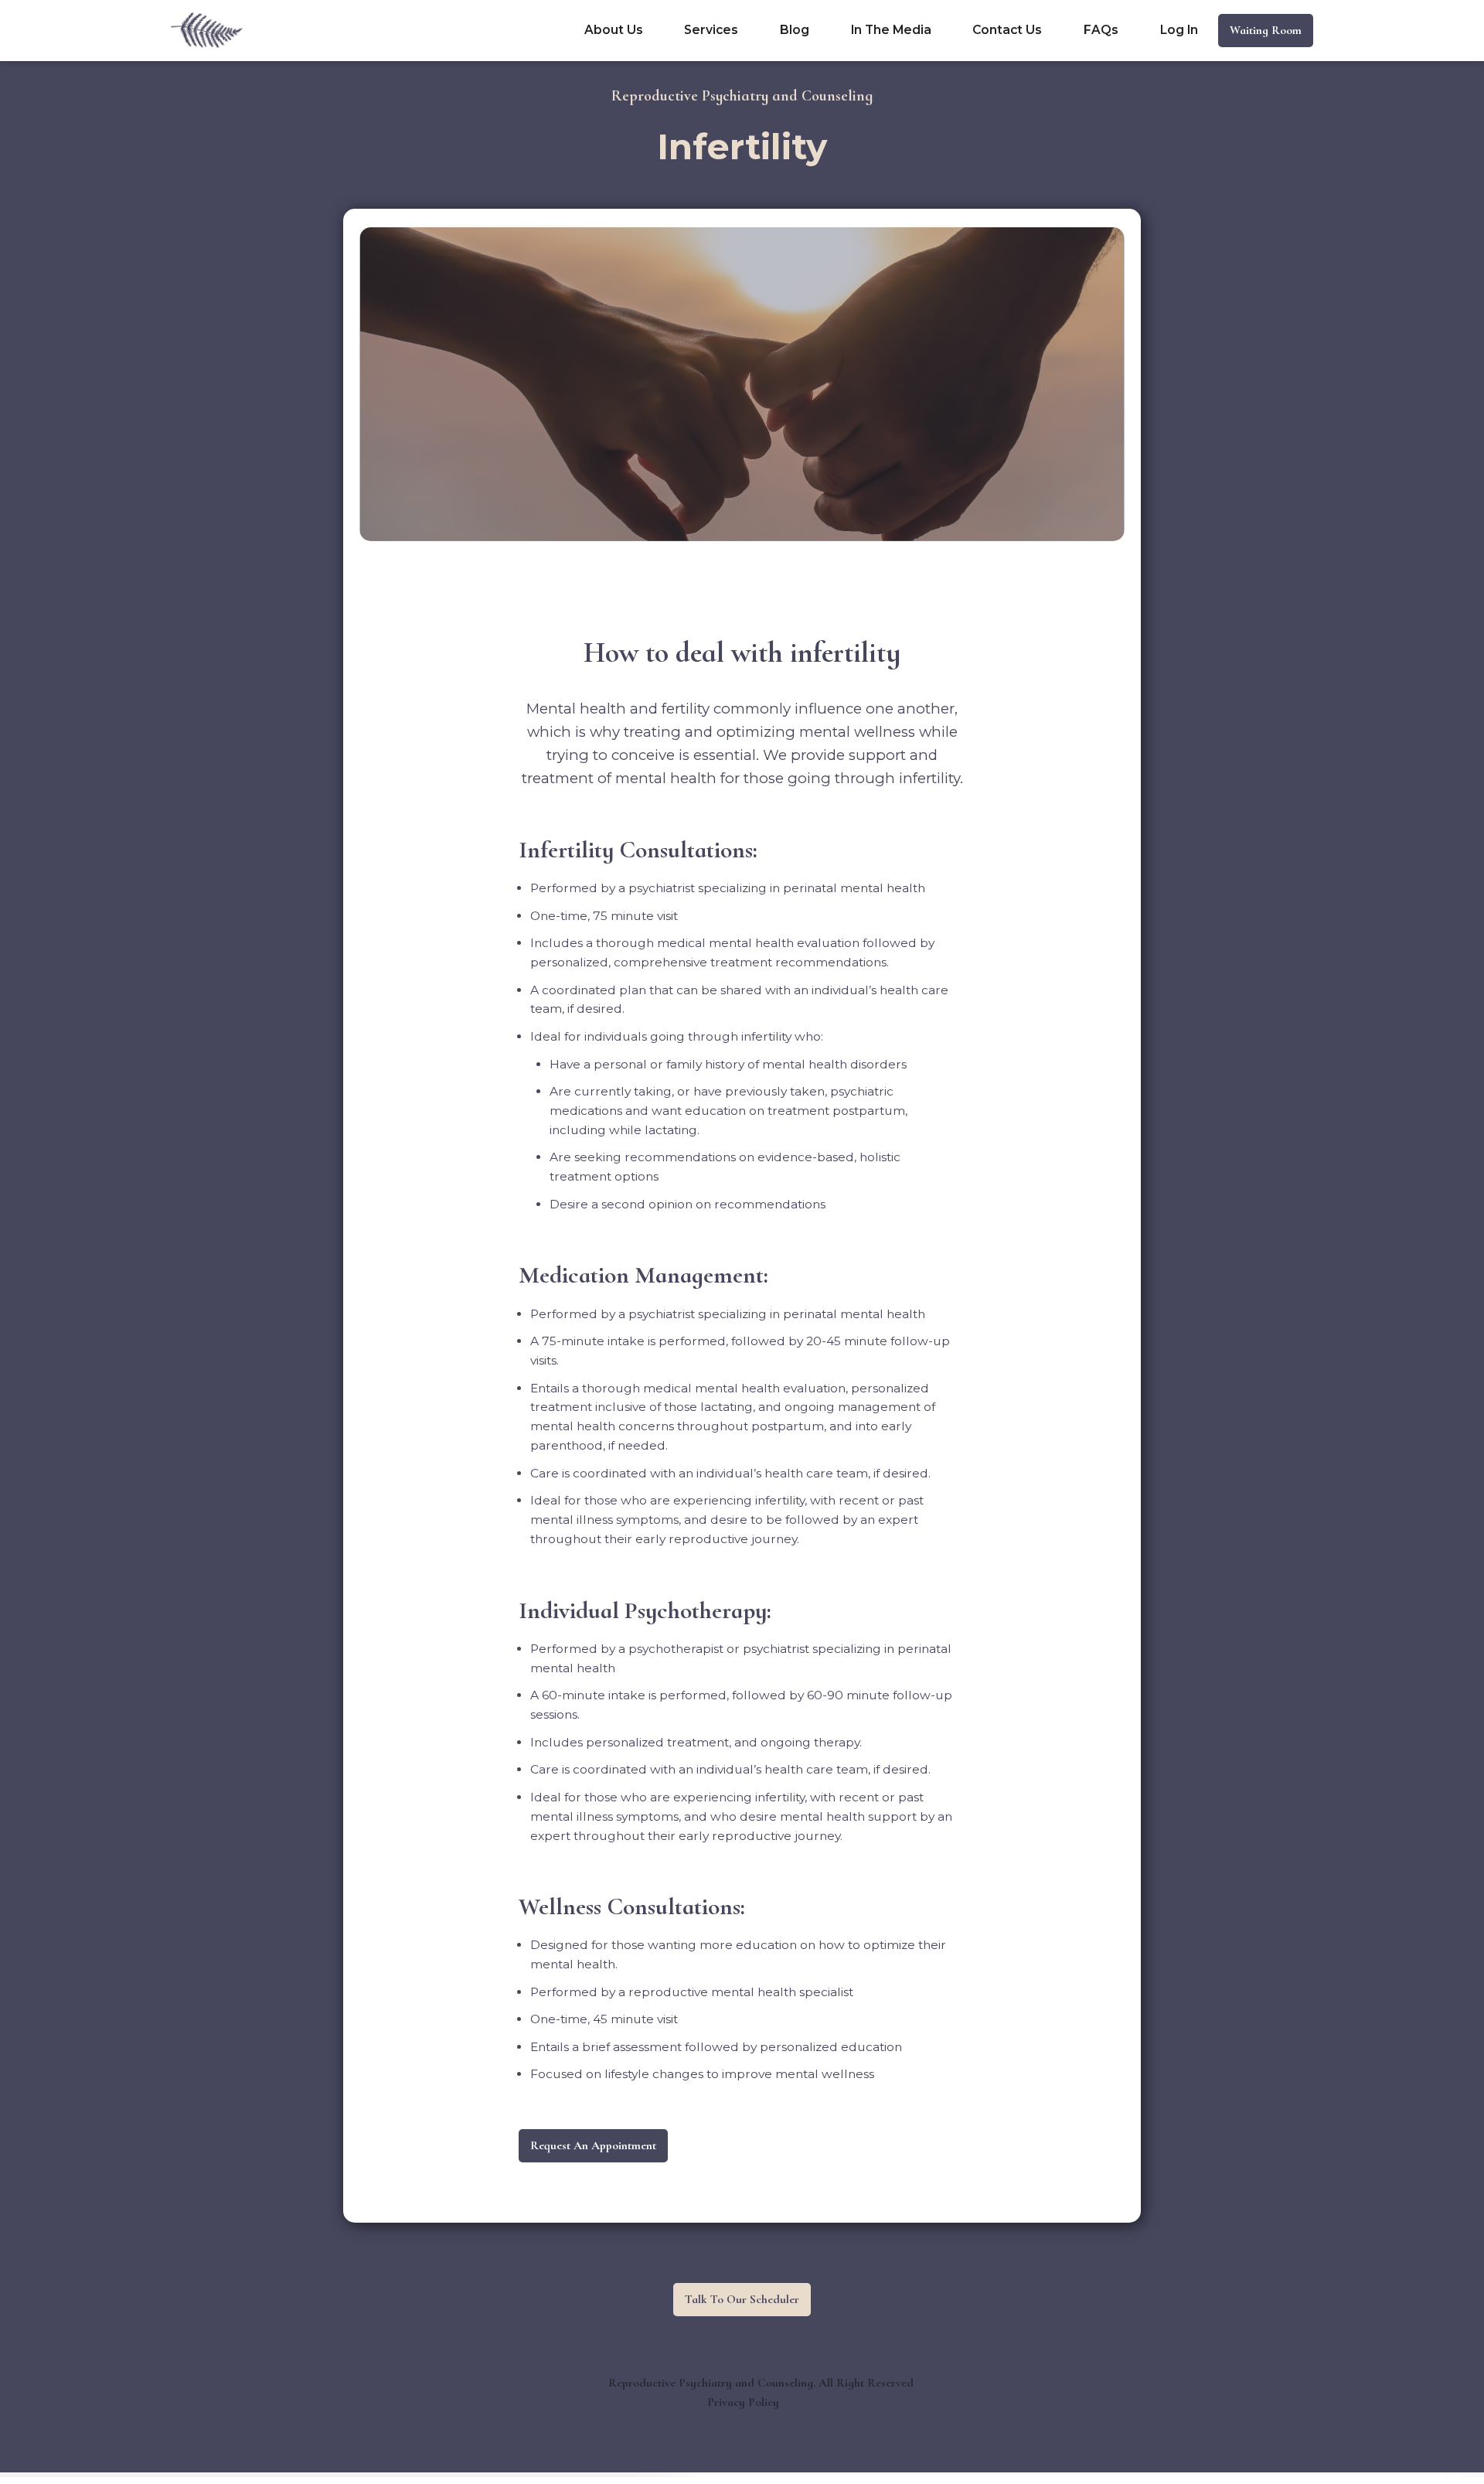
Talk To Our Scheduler (742, 2299)
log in (1179, 30)
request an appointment (593, 2145)
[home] (207, 30)
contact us (1007, 30)
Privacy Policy (743, 2402)
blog (795, 30)
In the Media (891, 30)
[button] (712, 30)
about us (614, 30)
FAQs (1101, 30)
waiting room (1266, 30)
